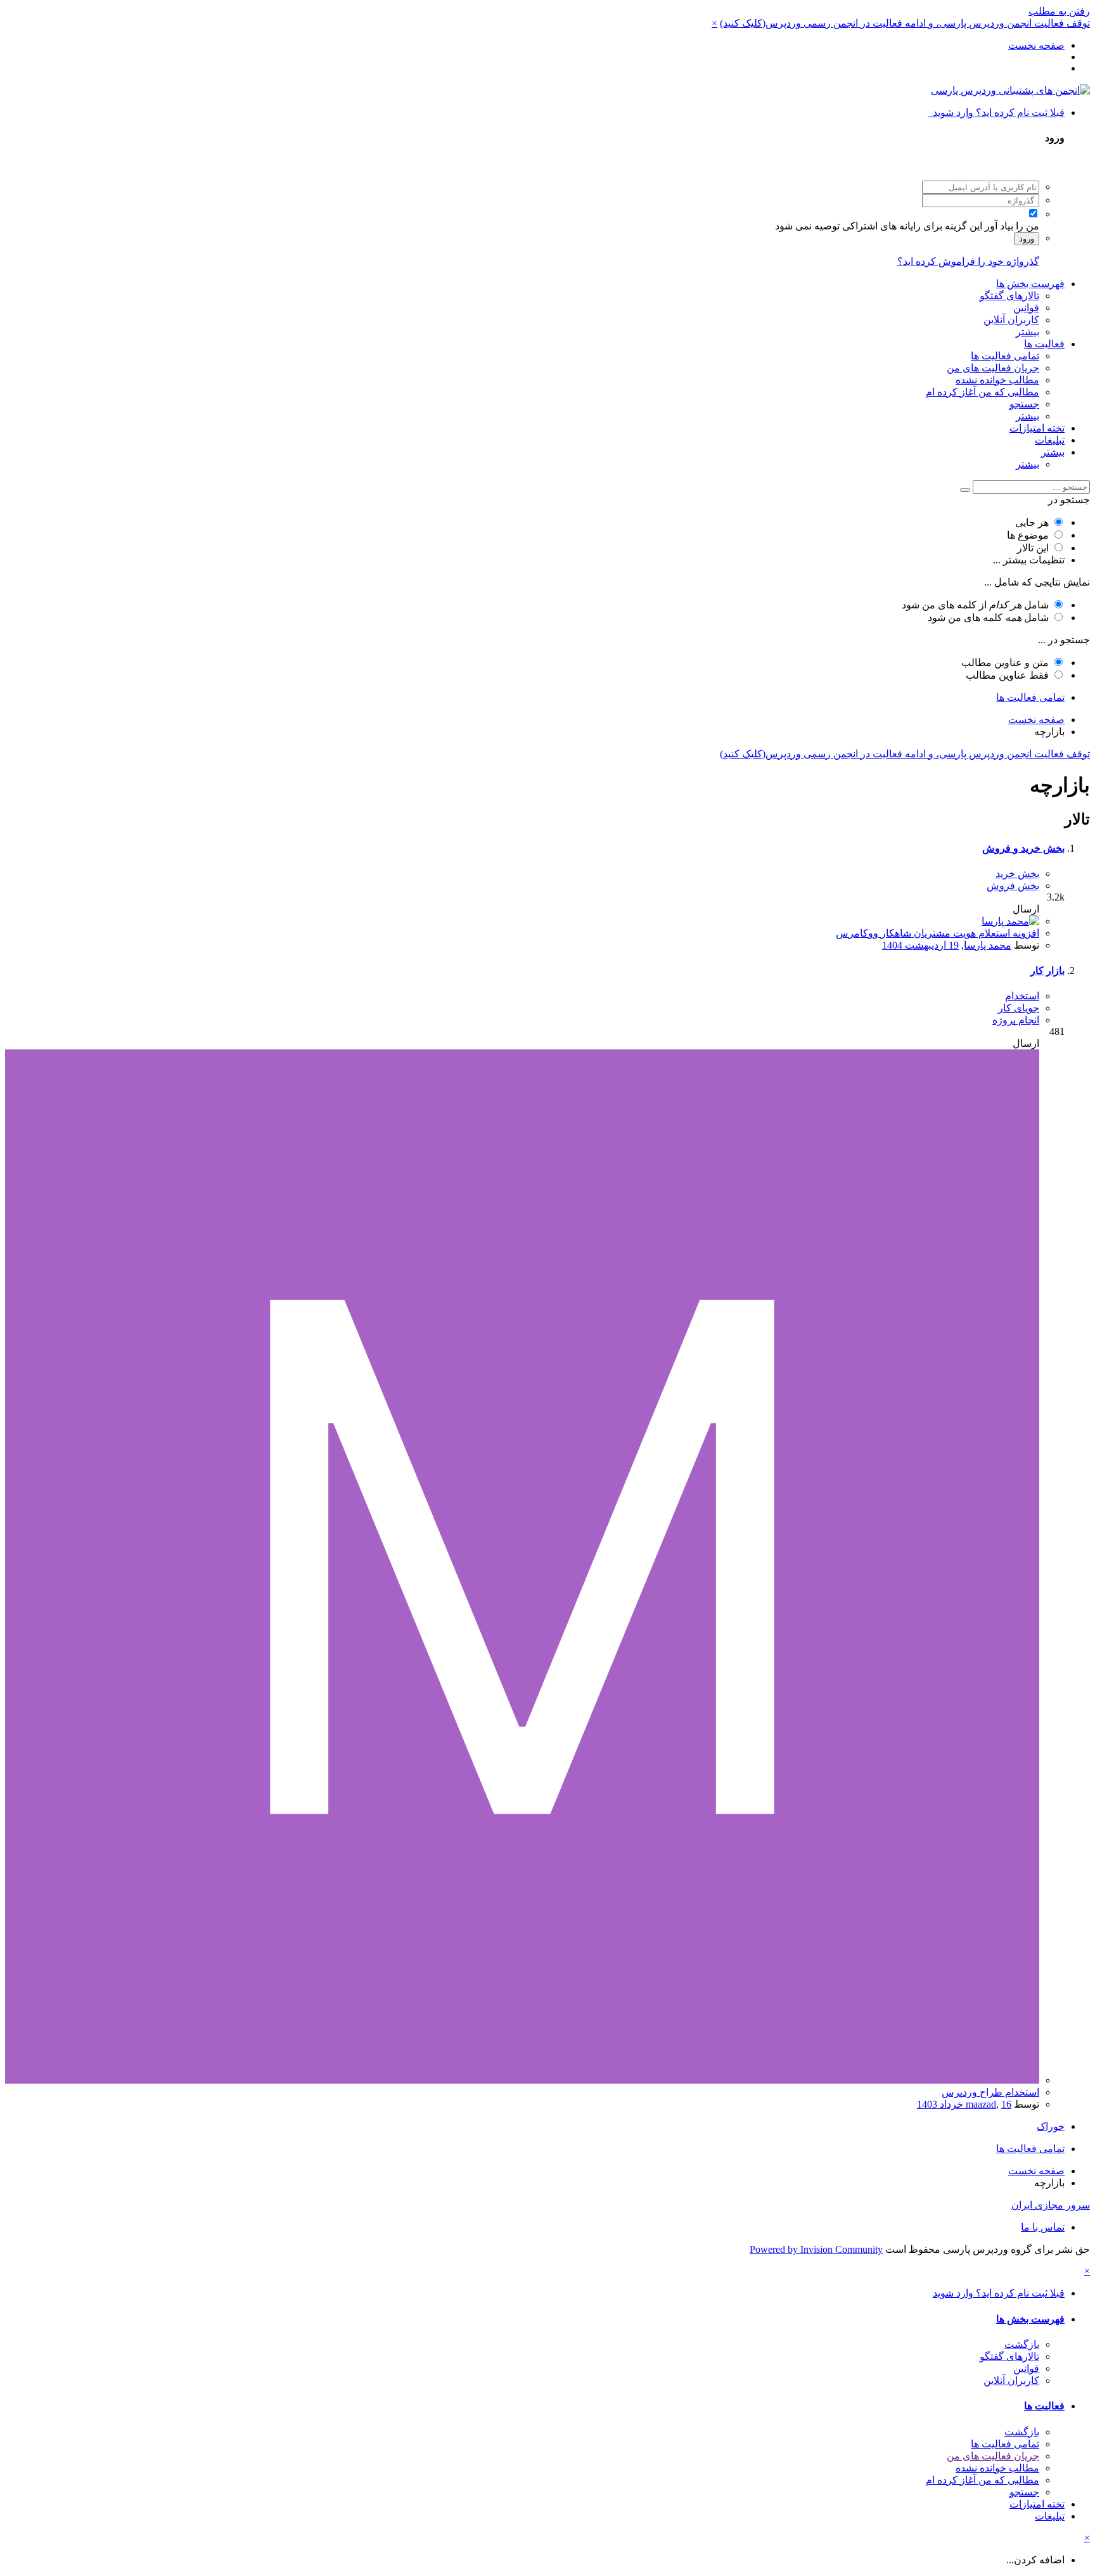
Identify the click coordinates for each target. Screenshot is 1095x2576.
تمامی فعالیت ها (1005, 356)
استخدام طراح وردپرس (990, 2092)
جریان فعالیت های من (993, 368)
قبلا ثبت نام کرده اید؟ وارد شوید (996, 112)
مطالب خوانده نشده (997, 380)
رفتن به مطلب (1059, 11)
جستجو (1024, 404)
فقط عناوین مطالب (1007, 675)
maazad (981, 2104)
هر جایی (1032, 522)
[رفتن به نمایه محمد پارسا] (1010, 921)
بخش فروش (1013, 886)
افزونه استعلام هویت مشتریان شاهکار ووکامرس (938, 933)
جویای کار (1019, 1008)
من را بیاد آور (1012, 226)
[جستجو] (965, 490)
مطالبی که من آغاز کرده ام (983, 392)
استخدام (1022, 996)
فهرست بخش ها (1030, 284)
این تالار (1033, 548)
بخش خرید (1017, 874)
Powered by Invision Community (816, 2249)
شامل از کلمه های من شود (975, 605)
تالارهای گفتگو (1009, 296)
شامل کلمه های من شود (988, 618)
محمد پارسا (988, 945)
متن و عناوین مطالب (1005, 663)
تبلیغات (1050, 440)
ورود (1027, 239)
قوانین (1026, 308)
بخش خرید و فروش (1023, 848)
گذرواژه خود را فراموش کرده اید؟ (968, 261)
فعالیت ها (1044, 344)
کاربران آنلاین (1011, 320)
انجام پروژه (1016, 1020)
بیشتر (1028, 332)
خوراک (1051, 2126)
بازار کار (1047, 971)
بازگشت (1022, 2344)
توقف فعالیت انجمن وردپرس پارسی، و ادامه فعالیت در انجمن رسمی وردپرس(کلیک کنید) (905, 23)
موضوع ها (1028, 535)
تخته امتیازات (1037, 428)
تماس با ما (1043, 2227)
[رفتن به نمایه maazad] (522, 2080)
